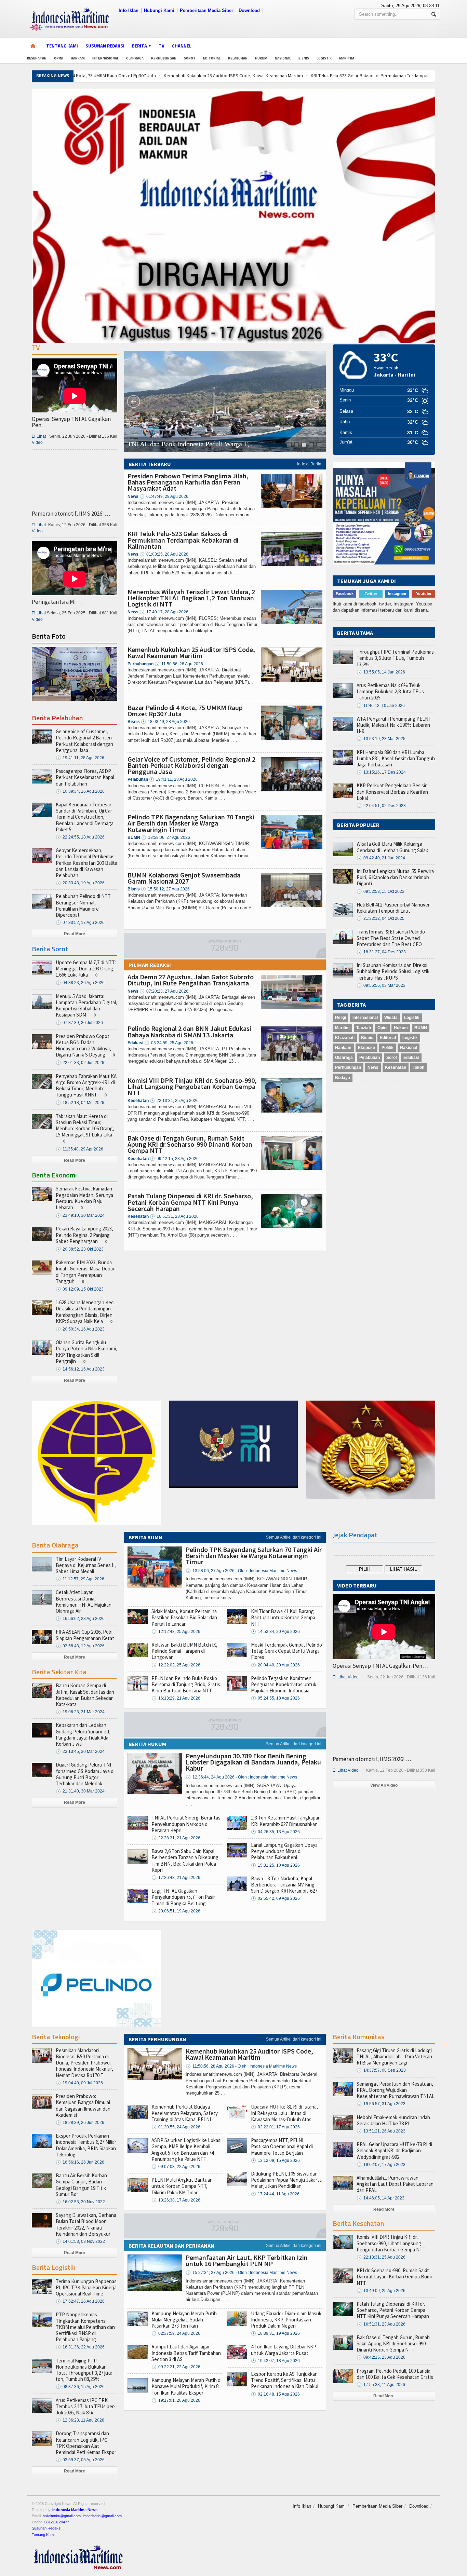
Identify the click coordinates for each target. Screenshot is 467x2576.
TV (162, 46)
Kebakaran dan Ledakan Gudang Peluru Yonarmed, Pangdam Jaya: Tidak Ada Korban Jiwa (83, 1734)
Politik (388, 1048)
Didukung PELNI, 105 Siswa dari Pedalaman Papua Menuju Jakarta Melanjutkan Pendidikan (286, 2180)
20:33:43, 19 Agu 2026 (80, 883)
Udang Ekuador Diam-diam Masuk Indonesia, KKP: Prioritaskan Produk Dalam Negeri (286, 2320)
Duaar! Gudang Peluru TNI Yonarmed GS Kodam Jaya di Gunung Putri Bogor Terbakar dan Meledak (85, 1774)
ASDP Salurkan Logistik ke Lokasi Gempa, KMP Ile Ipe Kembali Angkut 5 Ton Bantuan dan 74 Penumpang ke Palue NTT (186, 2150)
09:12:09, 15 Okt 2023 (80, 1289)
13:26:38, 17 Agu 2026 (176, 2200)
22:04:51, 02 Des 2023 (381, 806)
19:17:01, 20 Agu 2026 (176, 2400)
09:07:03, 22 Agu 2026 (176, 2167)
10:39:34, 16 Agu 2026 (80, 791)
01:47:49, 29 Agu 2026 (164, 496)
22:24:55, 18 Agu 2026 (80, 837)
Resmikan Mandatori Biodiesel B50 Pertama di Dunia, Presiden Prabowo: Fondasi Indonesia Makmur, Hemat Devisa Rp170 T (84, 2063)
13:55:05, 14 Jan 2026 (381, 672)
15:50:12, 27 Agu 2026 (165, 889)
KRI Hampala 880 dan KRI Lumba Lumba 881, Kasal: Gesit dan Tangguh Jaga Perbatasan (396, 758)
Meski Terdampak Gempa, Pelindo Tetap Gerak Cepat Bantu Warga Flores (286, 1651)
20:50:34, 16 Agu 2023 (80, 1329)
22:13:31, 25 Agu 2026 (174, 1101)
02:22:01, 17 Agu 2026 (275, 2127)
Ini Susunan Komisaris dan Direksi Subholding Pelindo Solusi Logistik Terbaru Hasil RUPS (393, 971)
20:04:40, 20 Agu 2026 (275, 1665)
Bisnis (304, 58)
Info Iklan (129, 10)
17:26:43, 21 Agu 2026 (176, 1878)
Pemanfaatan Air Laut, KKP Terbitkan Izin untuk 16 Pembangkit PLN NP (247, 2260)
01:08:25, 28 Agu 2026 (164, 554)
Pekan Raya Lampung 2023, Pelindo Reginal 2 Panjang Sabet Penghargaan (84, 1235)
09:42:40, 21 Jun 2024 (381, 858)
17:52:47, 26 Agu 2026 (80, 2301)
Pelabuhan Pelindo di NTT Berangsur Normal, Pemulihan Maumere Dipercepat (83, 905)
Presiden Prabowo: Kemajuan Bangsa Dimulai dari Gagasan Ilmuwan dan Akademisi (83, 2105)
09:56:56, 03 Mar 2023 (381, 985)
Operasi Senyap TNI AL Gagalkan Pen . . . (71, 422)
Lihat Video (346, 1677)
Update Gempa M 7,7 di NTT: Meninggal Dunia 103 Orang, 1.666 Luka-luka (86, 969)
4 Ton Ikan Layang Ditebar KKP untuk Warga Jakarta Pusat (284, 2350)
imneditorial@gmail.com (102, 2516)
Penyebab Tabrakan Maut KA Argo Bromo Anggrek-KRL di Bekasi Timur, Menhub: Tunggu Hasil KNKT (86, 1086)
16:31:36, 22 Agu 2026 (80, 2347)
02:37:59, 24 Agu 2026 (176, 2333)
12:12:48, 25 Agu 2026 (176, 1632)
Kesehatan (37, 58)
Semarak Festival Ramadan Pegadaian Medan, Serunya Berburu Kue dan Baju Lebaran (84, 1198)
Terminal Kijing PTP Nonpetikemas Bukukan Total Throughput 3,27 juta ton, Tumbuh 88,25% (84, 2370)
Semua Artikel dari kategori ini (294, 1537)
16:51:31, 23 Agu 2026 (174, 1216)
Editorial (212, 58)
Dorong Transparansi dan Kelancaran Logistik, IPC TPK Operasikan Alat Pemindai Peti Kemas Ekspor (86, 2443)
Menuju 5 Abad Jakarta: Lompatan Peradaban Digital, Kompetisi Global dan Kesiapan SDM (86, 1006)
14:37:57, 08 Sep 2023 (381, 2070)
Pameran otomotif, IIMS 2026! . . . (71, 514)
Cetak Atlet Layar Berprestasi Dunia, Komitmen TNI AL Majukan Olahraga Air (84, 1602)
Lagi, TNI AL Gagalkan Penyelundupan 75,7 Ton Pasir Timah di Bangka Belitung (183, 1897)
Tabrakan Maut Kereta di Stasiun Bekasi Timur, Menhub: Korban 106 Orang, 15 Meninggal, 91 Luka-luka (85, 1126)
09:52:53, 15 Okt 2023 (381, 891)
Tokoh (418, 1067)
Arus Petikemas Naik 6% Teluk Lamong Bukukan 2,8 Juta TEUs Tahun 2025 (390, 691)
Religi (341, 1018)
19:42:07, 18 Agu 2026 (275, 2361)
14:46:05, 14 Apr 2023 (381, 2198)
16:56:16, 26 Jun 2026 (80, 2162)
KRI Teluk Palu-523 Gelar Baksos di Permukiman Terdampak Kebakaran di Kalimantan (310, 76)
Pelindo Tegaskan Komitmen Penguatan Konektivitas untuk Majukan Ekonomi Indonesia (284, 1684)
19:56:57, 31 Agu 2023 (381, 2104)
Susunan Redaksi (105, 46)
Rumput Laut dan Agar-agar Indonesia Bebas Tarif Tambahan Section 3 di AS (186, 2353)
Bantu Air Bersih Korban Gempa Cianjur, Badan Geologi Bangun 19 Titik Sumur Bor (81, 2185)
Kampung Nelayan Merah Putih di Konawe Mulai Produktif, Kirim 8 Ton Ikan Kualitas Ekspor (186, 2386)
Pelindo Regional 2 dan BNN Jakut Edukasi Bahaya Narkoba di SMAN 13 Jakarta (189, 1031)
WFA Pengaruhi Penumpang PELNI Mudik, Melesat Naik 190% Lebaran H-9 (393, 725)
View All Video (384, 1785)
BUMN (421, 1028)
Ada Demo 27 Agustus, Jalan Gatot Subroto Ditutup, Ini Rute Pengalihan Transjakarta (191, 980)
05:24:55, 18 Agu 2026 (275, 1698)
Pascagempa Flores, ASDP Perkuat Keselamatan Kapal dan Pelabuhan (85, 777)
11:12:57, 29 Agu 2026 (80, 1579)
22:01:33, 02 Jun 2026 (80, 1063)
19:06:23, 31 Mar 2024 (80, 1712)
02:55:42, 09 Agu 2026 (275, 1898)
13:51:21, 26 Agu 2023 (381, 2131)
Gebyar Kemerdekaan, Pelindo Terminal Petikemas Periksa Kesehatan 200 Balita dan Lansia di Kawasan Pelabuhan (86, 863)
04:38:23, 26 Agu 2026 (80, 983)
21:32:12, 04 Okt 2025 (381, 918)
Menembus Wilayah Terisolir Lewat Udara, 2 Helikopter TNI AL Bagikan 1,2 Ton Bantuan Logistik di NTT (191, 598)
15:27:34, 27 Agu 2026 (241, 2273)
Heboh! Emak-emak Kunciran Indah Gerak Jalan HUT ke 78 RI (393, 2120)
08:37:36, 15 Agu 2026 (80, 2387)
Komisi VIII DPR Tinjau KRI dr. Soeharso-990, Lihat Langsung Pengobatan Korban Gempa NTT (192, 1086)
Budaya (343, 1078)
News (373, 1067)
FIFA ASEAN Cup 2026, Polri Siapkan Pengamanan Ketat (85, 1635)
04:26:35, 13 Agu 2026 (275, 1832)
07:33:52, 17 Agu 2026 (80, 923)
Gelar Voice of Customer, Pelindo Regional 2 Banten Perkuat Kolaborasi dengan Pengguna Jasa (191, 765)
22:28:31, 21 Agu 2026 (176, 1838)
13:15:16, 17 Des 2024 (381, 772)
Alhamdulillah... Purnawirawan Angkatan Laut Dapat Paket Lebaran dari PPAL (395, 2184)
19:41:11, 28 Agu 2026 (173, 779)
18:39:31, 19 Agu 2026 (275, 2333)
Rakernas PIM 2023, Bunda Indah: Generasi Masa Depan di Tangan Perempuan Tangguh (86, 1272)
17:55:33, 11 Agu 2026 (381, 2385)
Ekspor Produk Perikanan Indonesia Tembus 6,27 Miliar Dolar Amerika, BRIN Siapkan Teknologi (86, 2145)
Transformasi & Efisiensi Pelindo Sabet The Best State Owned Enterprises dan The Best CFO (391, 938)
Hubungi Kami (159, 10)
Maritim (347, 58)
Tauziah (364, 1028)
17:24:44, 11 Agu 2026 (275, 2194)
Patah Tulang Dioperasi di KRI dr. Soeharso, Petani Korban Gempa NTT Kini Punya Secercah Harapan (190, 1202)
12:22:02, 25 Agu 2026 (176, 1665)
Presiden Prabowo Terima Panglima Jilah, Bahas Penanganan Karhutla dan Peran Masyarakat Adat (188, 482)
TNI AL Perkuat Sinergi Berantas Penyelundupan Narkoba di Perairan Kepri (186, 1824)
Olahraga (135, 58)
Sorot (190, 58)
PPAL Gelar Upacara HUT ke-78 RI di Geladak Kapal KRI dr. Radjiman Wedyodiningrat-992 (394, 2150)
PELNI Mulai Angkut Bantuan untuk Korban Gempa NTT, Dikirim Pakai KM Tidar (182, 2186)
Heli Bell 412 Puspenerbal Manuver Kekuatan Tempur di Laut (393, 908)
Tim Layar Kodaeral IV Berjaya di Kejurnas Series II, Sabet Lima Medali (86, 1565)
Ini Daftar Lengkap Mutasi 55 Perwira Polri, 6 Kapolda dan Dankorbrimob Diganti (395, 877)
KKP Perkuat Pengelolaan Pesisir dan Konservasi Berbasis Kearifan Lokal (392, 792)
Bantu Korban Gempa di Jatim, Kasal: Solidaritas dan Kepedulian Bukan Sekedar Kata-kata (85, 1695)
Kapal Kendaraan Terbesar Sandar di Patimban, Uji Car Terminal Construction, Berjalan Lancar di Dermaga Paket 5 (85, 817)
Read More (75, 934)
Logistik (324, 58)
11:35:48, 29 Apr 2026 (79, 1149)
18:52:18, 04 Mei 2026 (80, 1103)
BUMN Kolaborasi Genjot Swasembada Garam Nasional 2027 (184, 878)
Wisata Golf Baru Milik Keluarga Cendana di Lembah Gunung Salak (392, 847)
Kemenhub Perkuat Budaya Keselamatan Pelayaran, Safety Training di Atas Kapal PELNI (185, 2113)
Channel (182, 46)
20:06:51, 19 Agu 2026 (176, 1911)
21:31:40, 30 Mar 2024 (80, 1791)
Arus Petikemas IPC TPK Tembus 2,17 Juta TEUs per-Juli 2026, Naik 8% (86, 2406)
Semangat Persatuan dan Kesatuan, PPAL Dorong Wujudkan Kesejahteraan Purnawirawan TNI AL (396, 2090)
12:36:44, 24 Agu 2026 (241, 1777)
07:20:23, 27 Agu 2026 (164, 991)
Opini (59, 58)
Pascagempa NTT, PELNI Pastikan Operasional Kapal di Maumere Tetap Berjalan (282, 2146)
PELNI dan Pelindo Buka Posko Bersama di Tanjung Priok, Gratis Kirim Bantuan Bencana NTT (186, 1684)
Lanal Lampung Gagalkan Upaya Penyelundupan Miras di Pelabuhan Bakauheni (284, 1851)
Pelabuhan (238, 58)
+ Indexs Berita (308, 464)
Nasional (283, 58)
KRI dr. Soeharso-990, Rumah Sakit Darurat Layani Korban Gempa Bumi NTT (394, 2277)
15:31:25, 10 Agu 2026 (275, 1865)
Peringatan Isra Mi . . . (57, 602)
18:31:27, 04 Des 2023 (381, 952)
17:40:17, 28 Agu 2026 (164, 612)
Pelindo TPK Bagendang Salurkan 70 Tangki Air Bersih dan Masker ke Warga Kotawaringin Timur (191, 823)
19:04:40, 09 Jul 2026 (79, 2083)
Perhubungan (164, 58)
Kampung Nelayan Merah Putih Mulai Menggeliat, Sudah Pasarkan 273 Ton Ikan (184, 2320)
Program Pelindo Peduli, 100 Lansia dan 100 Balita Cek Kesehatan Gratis (395, 2374)
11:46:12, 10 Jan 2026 (381, 706)
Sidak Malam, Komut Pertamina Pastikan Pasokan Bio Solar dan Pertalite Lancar (184, 1617)
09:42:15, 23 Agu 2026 (174, 1159)
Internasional (105, 58)
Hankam (78, 58)
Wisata (391, 1018)
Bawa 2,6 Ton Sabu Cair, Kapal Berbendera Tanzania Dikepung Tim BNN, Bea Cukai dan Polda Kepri (185, 1861)
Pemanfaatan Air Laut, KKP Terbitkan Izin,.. (188, 444)
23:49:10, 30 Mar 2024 (80, 1215)
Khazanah (345, 1038)
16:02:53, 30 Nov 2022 (80, 2202)
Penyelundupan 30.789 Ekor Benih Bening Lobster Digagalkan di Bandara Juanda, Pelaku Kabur (253, 1762)
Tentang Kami (62, 46)
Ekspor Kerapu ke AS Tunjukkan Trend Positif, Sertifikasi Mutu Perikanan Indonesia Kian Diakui (285, 2380)
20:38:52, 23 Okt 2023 (80, 1249)
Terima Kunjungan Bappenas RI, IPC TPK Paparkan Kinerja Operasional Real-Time (86, 2287)
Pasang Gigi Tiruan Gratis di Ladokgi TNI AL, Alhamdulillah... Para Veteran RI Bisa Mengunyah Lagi (394, 2056)
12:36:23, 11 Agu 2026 (80, 2420)
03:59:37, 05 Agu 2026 (80, 2460)
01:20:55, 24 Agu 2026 (176, 2127)
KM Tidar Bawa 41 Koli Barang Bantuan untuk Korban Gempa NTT (283, 1617)
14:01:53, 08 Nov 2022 (80, 2241)
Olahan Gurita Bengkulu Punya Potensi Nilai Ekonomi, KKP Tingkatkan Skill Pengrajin (86, 1352)
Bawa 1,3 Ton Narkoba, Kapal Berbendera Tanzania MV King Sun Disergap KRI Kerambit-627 (284, 1885)
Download (249, 10)
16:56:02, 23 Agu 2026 (80, 1619)
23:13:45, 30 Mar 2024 (80, 1752)
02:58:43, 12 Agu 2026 (80, 1646)
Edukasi (411, 1058)
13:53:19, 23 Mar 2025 (381, 739)
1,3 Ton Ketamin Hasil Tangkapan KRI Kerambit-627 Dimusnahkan (286, 1821)
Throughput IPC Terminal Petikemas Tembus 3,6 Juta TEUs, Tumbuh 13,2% (395, 658)
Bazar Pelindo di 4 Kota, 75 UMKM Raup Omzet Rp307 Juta (185, 711)
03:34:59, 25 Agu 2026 (169, 1043)
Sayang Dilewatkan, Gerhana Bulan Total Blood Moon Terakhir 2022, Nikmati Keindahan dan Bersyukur (86, 2224)
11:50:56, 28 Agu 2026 (179, 664)
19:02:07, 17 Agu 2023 (381, 2165)
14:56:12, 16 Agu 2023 (80, 1369)
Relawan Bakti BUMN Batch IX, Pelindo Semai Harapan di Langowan (184, 1651)
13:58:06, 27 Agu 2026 (166, 837)
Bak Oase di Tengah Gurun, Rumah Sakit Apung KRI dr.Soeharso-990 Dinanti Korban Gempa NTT (190, 1144)
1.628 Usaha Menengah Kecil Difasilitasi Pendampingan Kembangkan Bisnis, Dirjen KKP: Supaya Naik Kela (86, 1312)
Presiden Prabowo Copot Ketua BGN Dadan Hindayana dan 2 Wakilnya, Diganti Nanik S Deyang (83, 1046)
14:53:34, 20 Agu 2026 (275, 1632)
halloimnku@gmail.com (62, 2516)
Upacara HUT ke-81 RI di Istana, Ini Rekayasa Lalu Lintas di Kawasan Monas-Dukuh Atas (284, 2113)
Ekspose (366, 1048)
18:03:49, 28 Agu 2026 (165, 722)
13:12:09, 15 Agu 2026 (275, 2161)
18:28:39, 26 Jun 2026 (80, 2123)
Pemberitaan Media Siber (206, 10)
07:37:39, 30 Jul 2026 (79, 1023)
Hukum (261, 58)
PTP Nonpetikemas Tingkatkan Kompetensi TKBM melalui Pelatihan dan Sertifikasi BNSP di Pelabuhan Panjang (85, 2327)
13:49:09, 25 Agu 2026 (381, 2291)
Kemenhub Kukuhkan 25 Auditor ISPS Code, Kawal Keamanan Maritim (148, 76)
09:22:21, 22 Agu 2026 (176, 2367)
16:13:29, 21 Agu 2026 (176, 1698)
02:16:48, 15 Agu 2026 (275, 2394)
